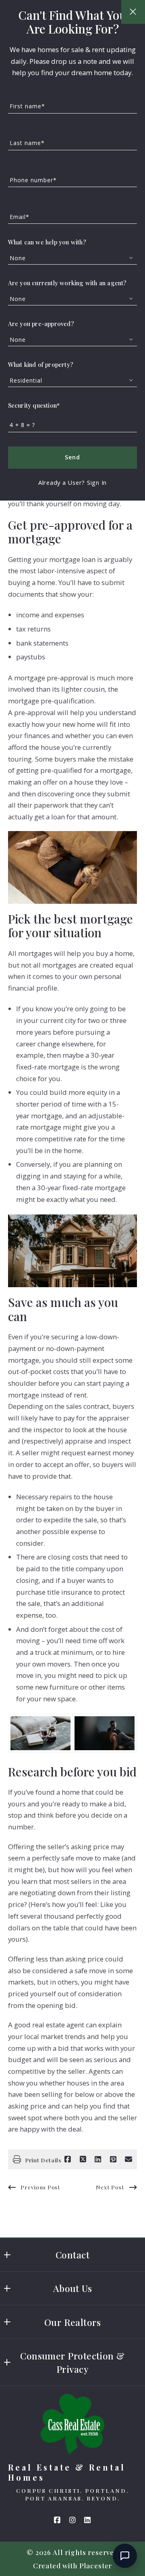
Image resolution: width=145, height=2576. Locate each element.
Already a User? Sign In (72, 482)
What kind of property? (41, 364)
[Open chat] (125, 2556)
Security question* (34, 405)
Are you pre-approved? (41, 324)
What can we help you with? (47, 242)
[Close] (133, 12)
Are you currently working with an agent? (67, 283)
